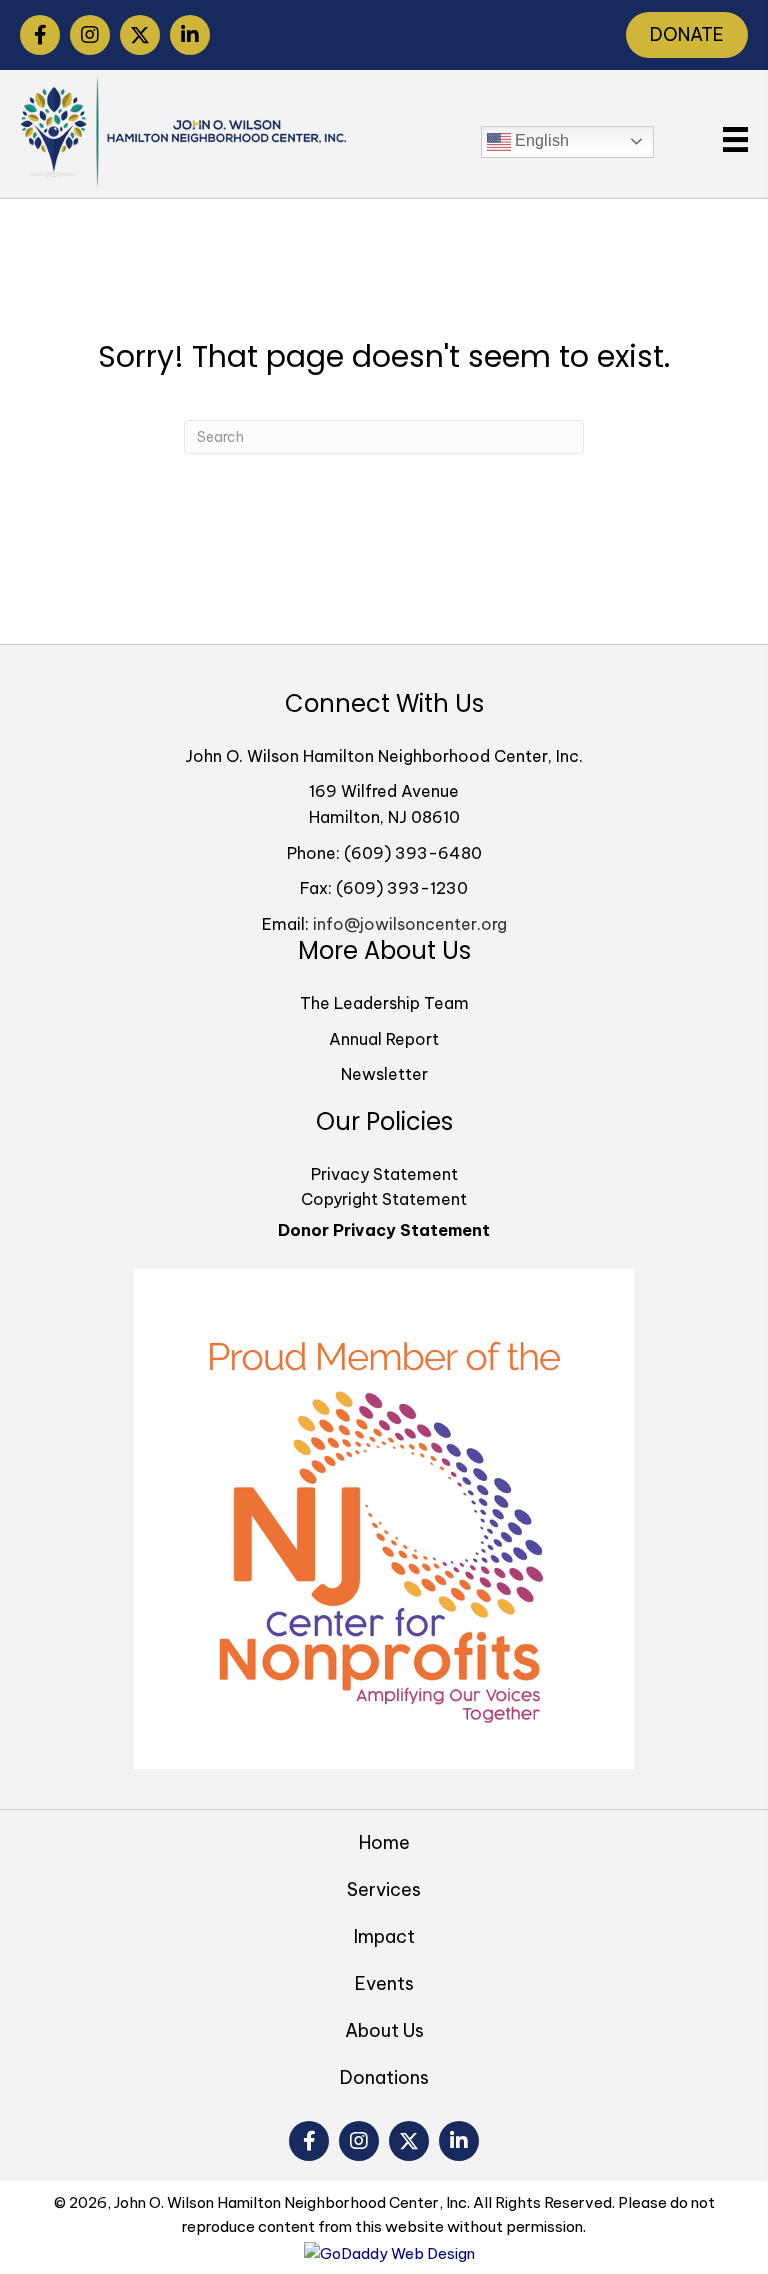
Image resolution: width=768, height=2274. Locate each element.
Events (384, 1983)
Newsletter (384, 1074)
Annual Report (384, 1039)
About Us (384, 2030)
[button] (40, 35)
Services (384, 1889)
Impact (384, 1936)
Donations (384, 2077)
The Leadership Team (384, 1003)
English (540, 140)
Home (384, 1842)
